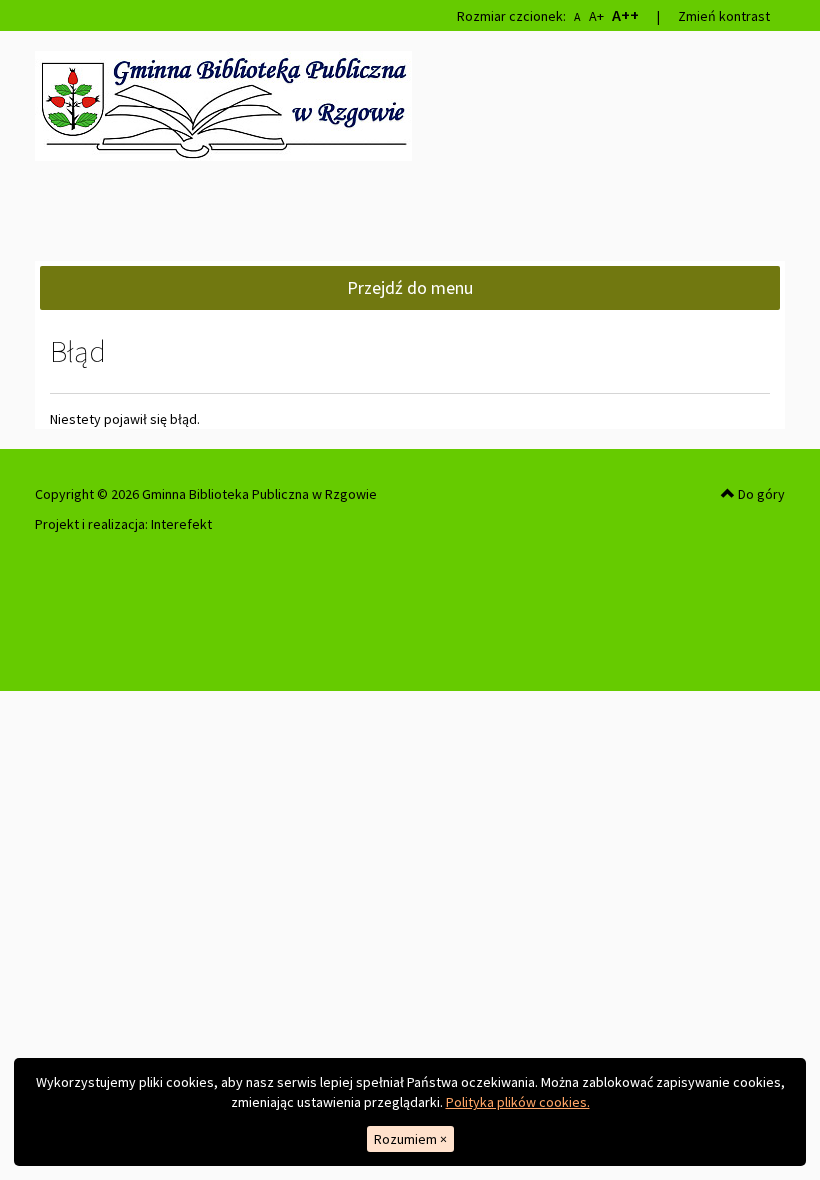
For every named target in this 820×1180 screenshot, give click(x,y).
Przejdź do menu (410, 287)
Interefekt (181, 524)
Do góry (760, 494)
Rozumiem (410, 1139)
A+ (596, 16)
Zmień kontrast (724, 16)
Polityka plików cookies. (518, 1102)
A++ (625, 15)
